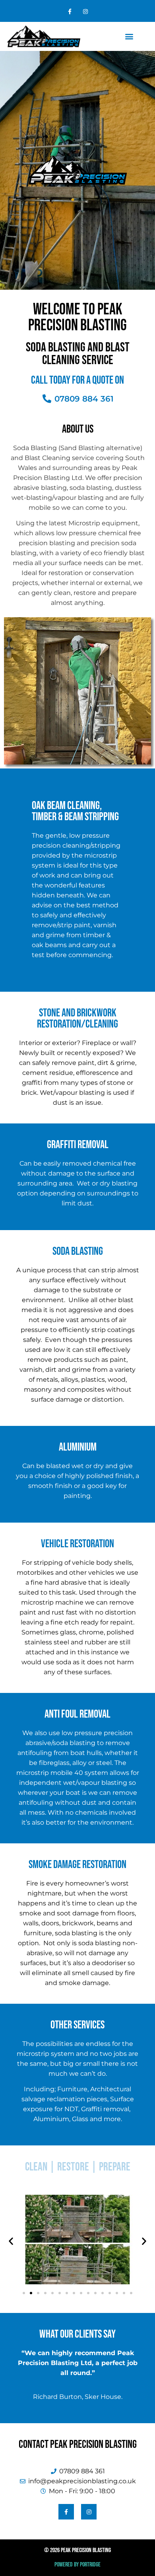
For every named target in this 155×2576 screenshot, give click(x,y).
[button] (129, 36)
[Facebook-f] (70, 12)
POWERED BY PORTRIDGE (77, 2565)
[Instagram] (85, 12)
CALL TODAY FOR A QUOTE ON (77, 380)
